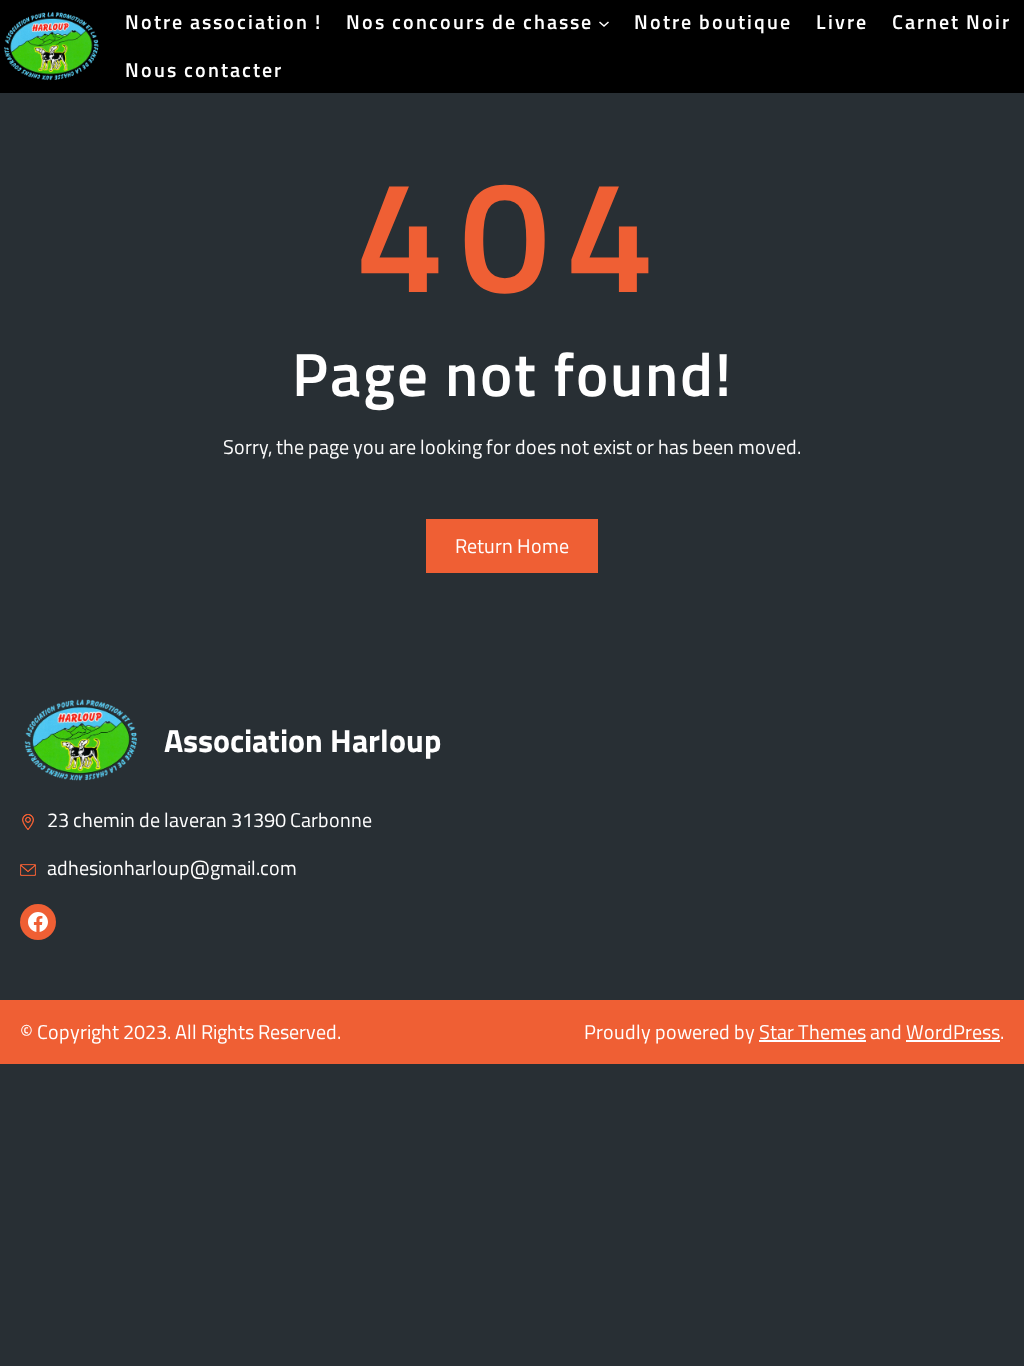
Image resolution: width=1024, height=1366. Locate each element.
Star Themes (812, 1031)
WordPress (953, 1031)
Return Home (512, 545)
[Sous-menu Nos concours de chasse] (604, 22)
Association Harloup (302, 740)
